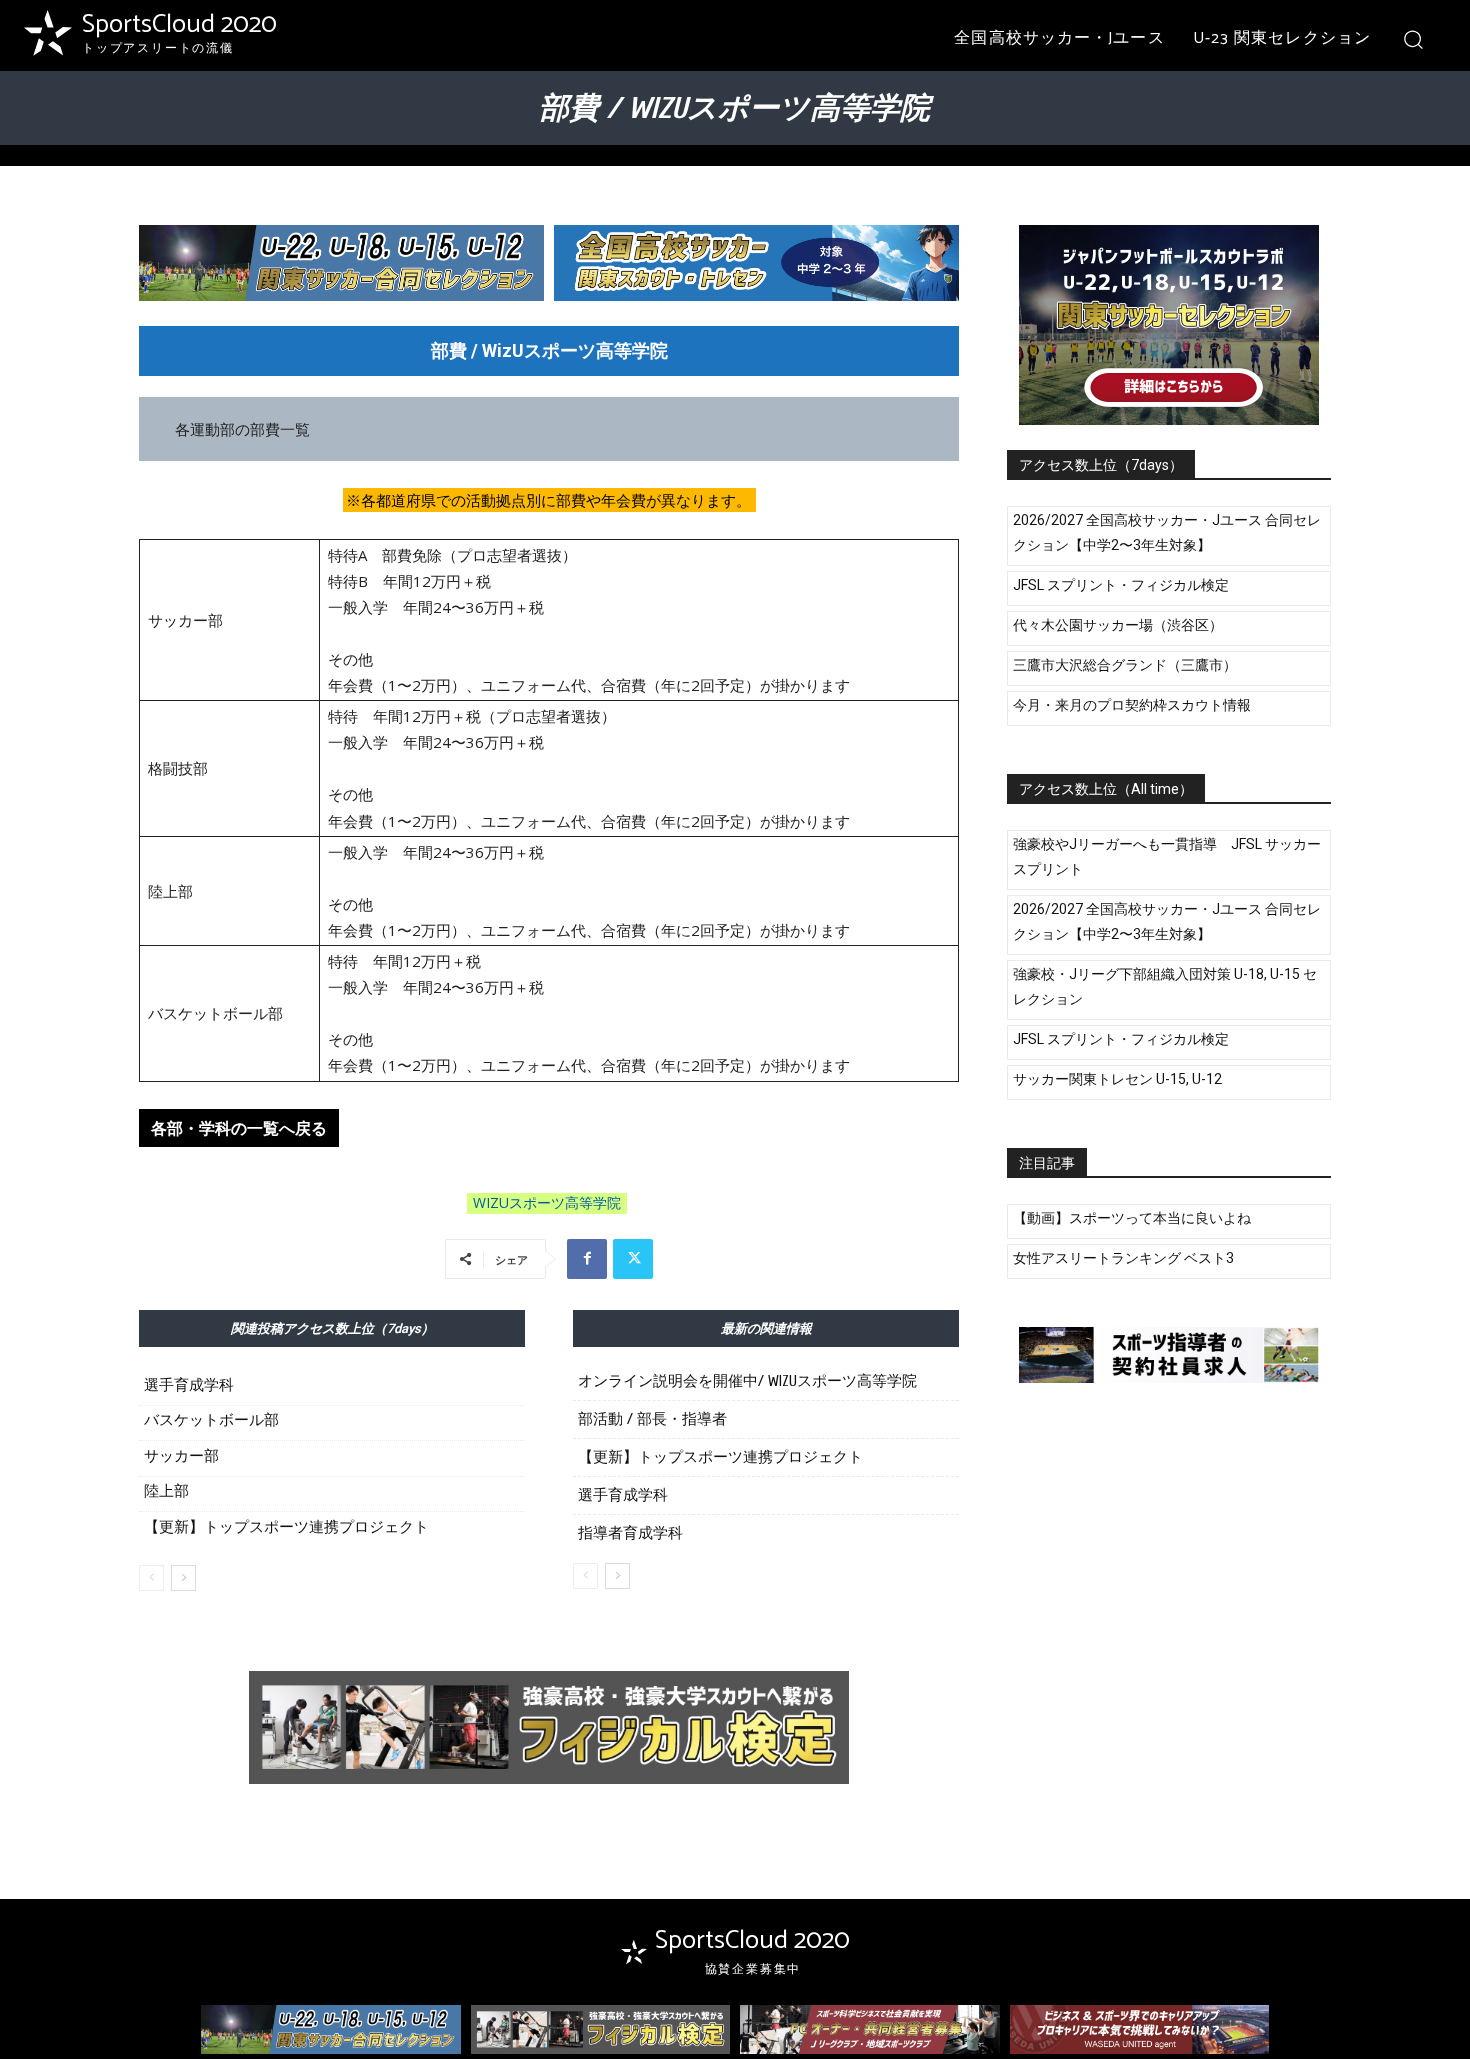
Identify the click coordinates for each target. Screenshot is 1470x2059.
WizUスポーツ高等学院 (547, 1202)
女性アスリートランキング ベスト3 (1123, 1258)
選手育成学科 (189, 1385)
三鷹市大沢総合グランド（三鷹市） (1125, 665)
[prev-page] (151, 1578)
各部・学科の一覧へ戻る (239, 1128)
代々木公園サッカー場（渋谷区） (1118, 625)
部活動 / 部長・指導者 (652, 1419)
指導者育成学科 (630, 1533)
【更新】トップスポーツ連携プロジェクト (286, 1527)
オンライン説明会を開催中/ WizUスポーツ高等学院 (747, 1381)
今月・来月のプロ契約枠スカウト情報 (1132, 705)
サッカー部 (181, 1456)
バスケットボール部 (211, 1420)
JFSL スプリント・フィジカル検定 (1121, 585)
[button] (1412, 38)
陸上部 (166, 1491)
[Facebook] (587, 1259)
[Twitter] (633, 1259)
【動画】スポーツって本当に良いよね (1132, 1218)
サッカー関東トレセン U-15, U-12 (1117, 1079)
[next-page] (183, 1578)
